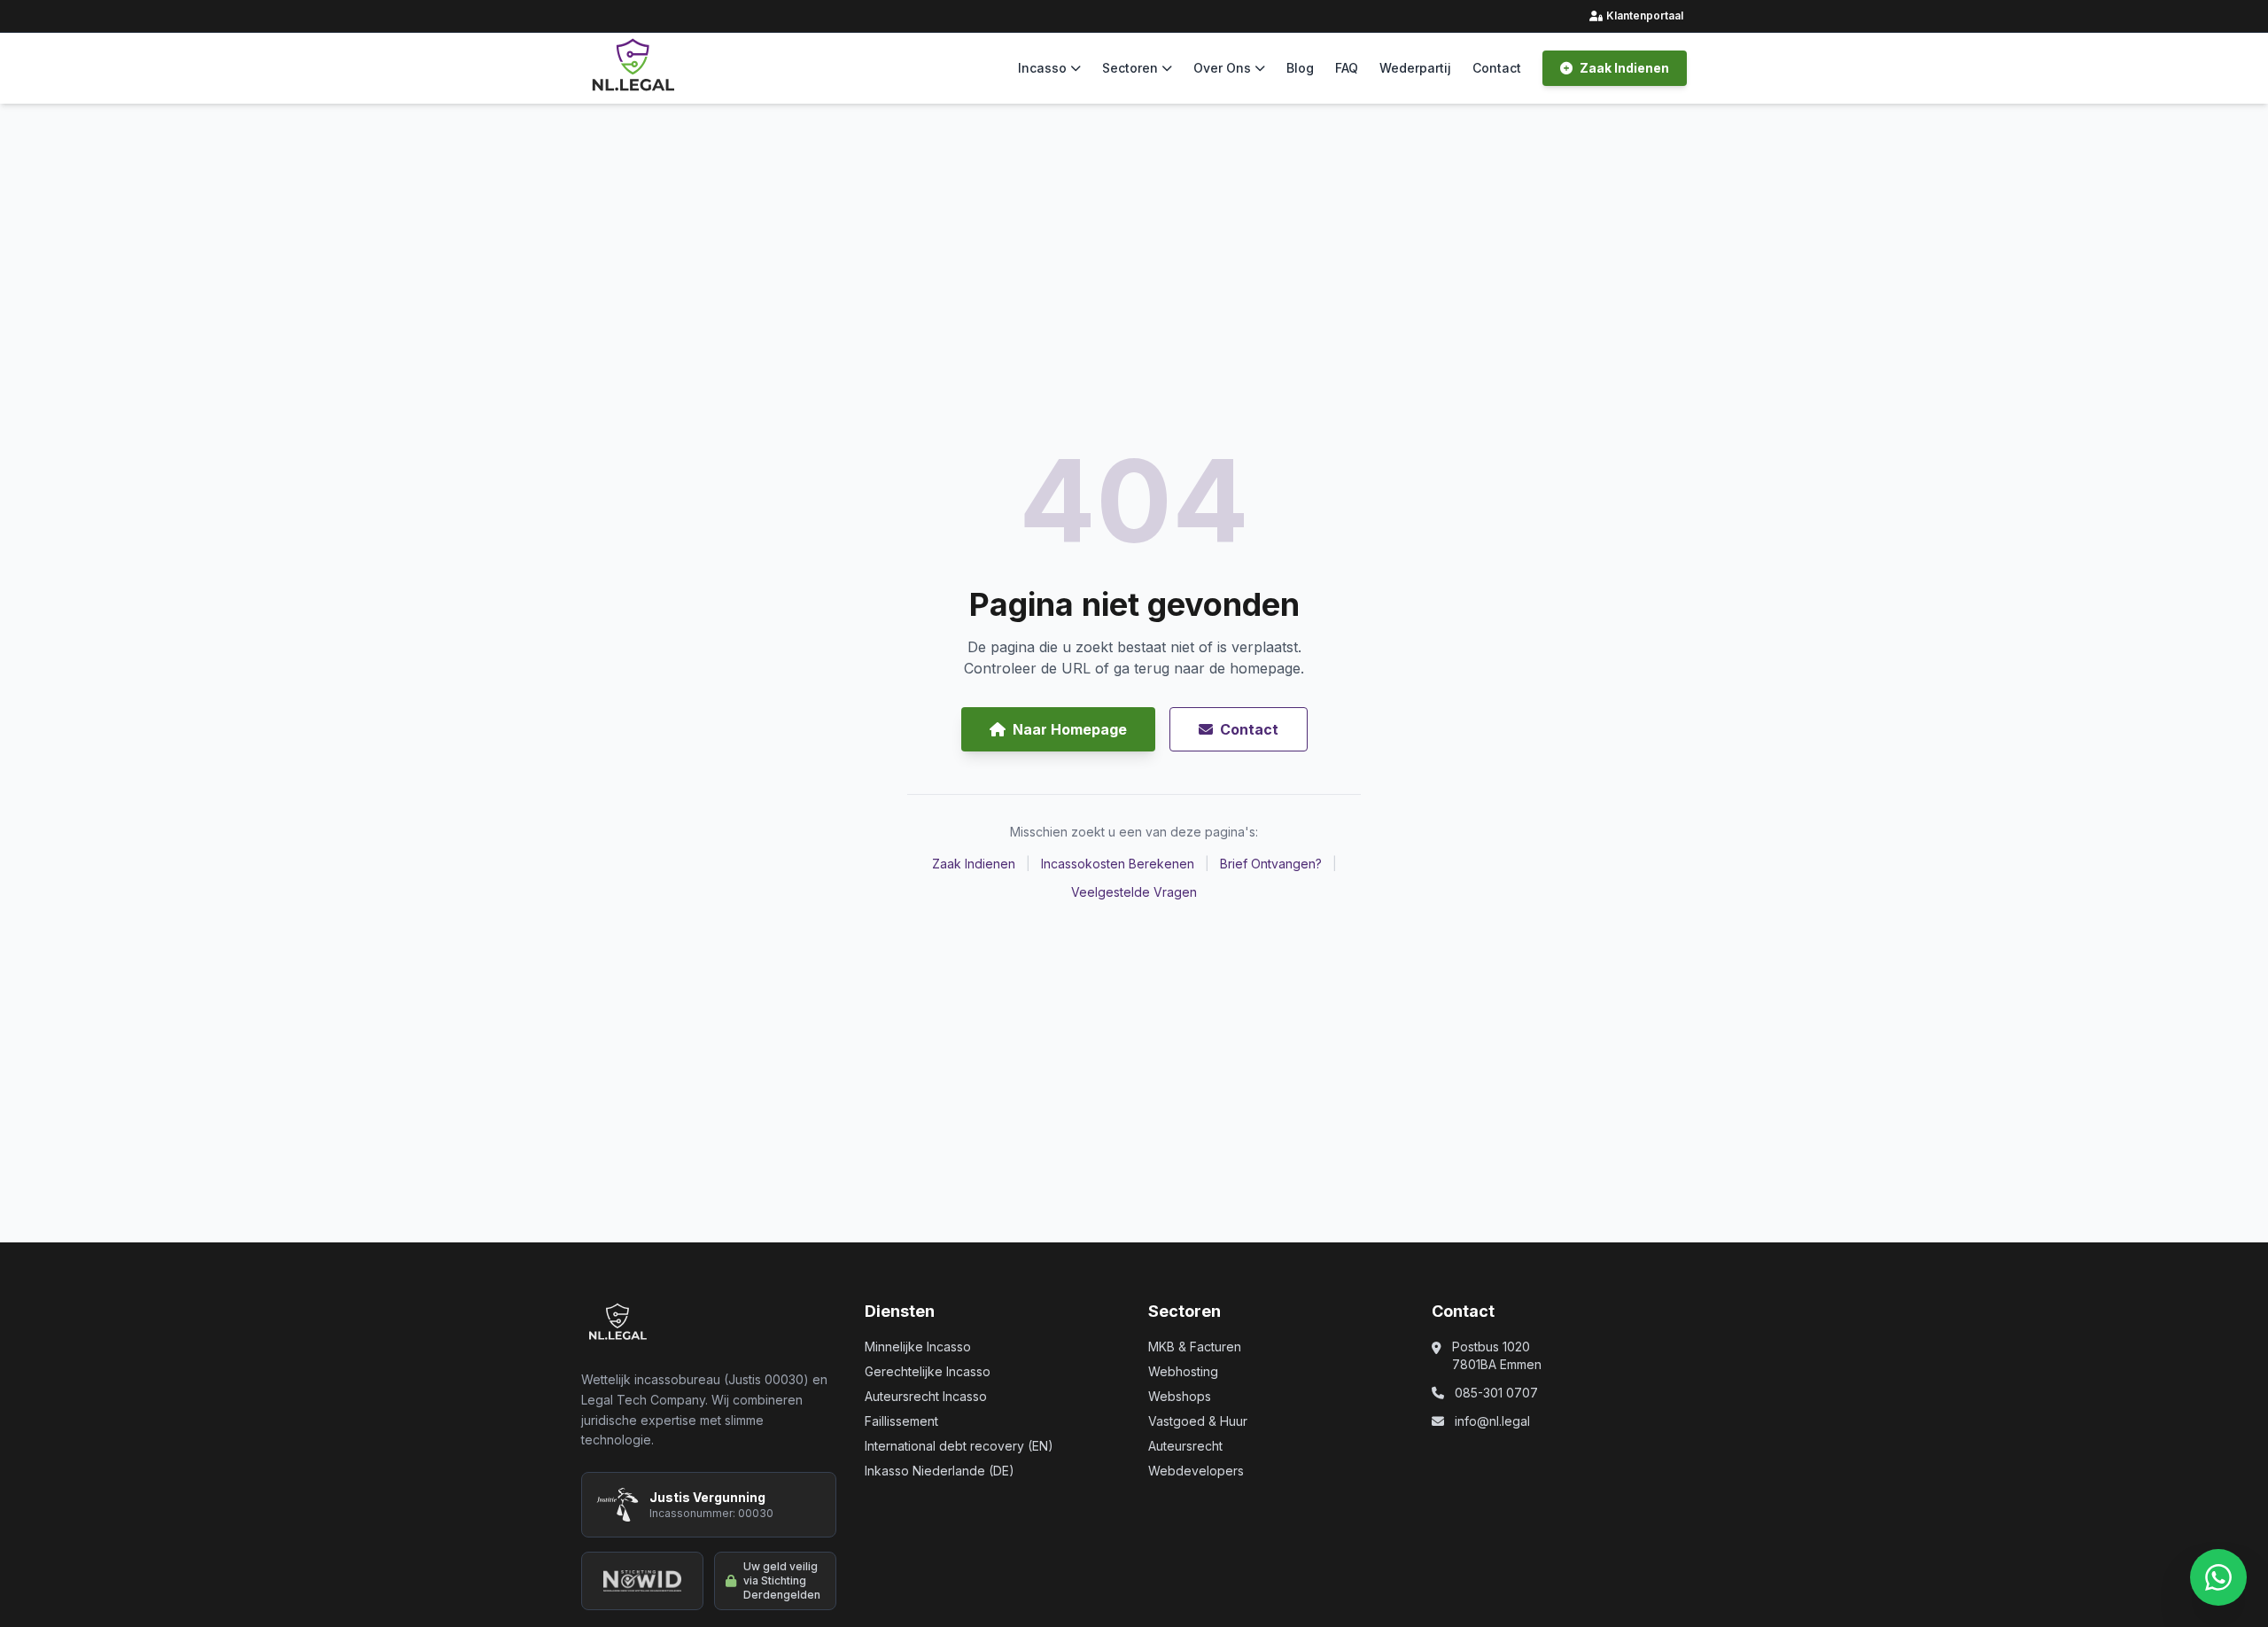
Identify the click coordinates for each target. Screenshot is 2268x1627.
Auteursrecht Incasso (926, 1396)
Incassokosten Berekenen (1118, 864)
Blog (1300, 68)
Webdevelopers (1196, 1471)
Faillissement (901, 1421)
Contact (1497, 68)
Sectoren (1130, 68)
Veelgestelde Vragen (1134, 892)
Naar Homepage (1070, 729)
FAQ (1347, 68)
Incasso (1042, 68)
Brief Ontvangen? (1271, 864)
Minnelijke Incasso (918, 1347)
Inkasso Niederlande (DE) (940, 1471)
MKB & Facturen (1195, 1347)
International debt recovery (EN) (959, 1446)
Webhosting (1183, 1371)
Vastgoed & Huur (1198, 1421)
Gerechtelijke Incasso (928, 1371)
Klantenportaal (1638, 16)
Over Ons (1222, 68)
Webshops (1180, 1396)
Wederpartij (1415, 68)
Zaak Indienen (1624, 68)
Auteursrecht (1185, 1446)
